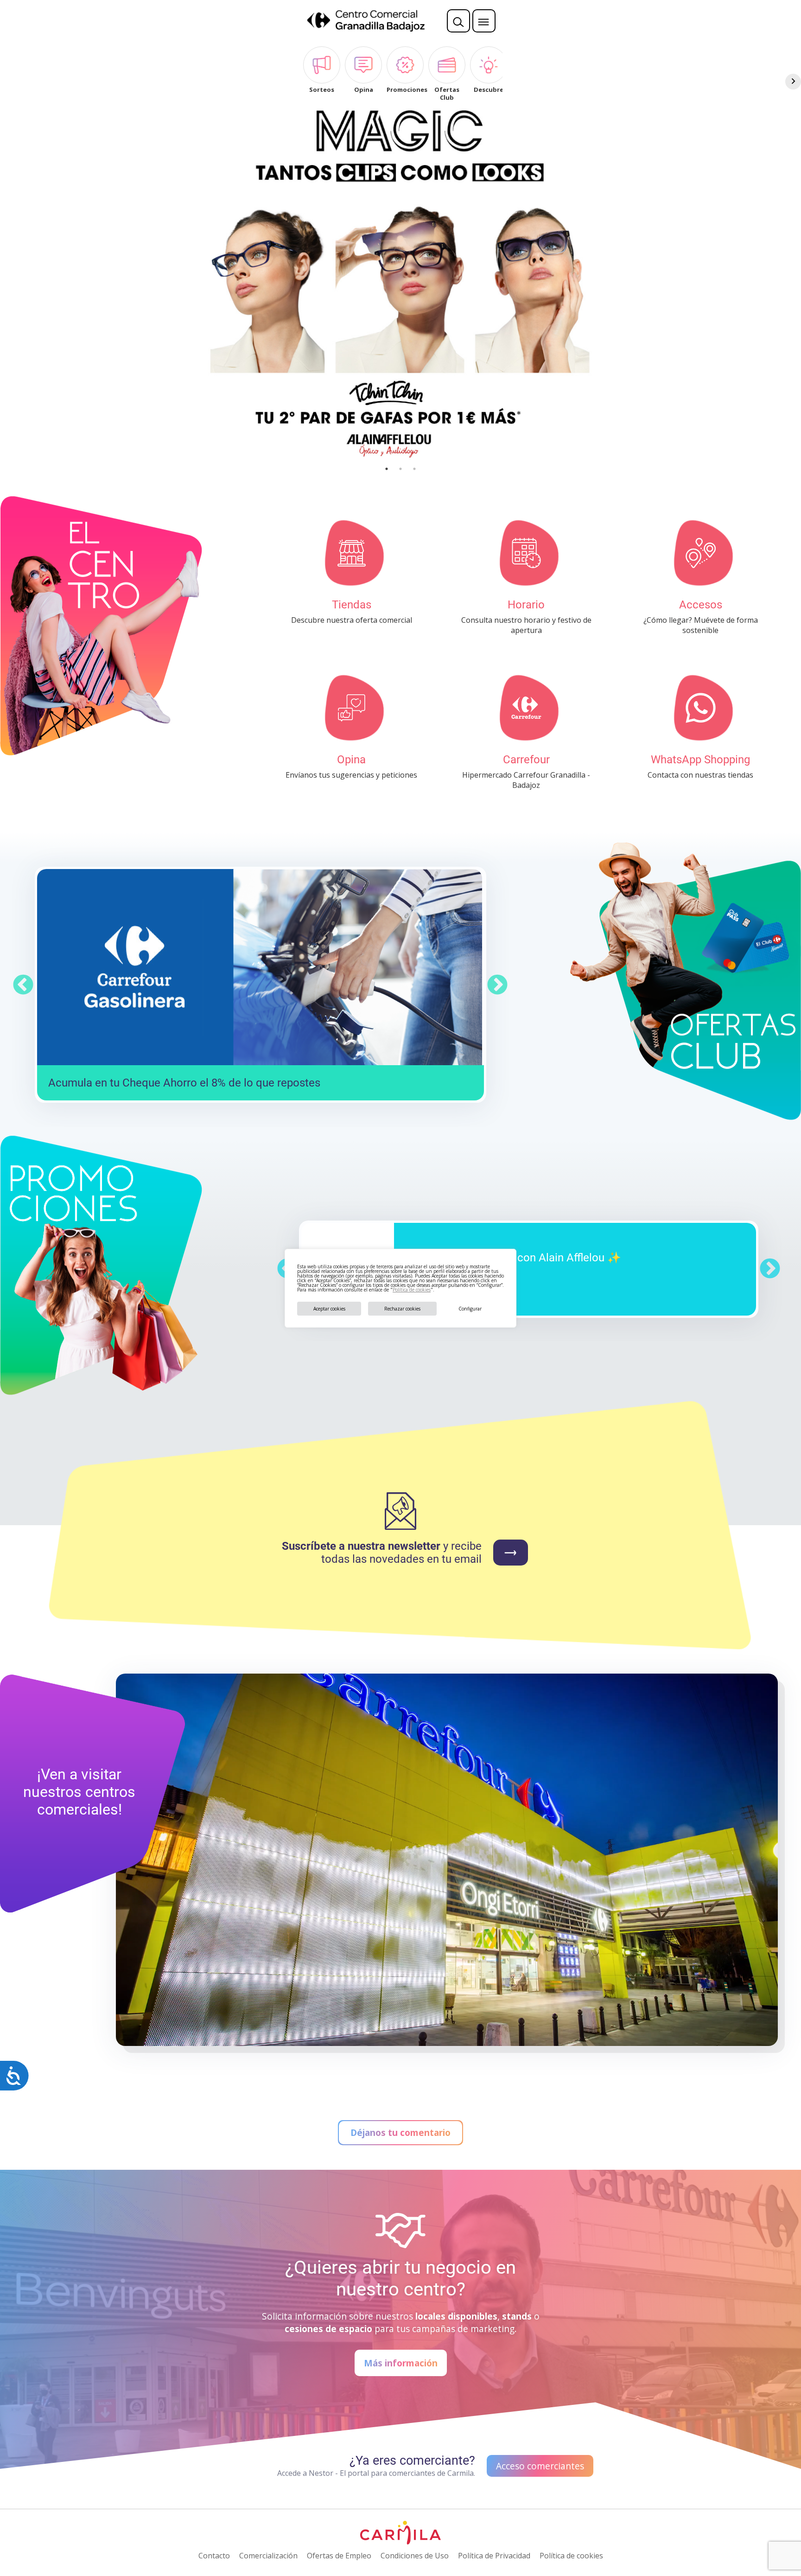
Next (497, 985)
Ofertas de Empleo (339, 2556)
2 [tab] (400, 469)
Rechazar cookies (402, 1309)
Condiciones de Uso (415, 2556)
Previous (23, 985)
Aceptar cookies (329, 1309)
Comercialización (268, 2556)
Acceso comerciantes (540, 2466)
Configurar (470, 1309)
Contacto (214, 2556)
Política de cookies (412, 1290)
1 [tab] (387, 469)
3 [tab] (414, 469)
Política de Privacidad (494, 2556)
